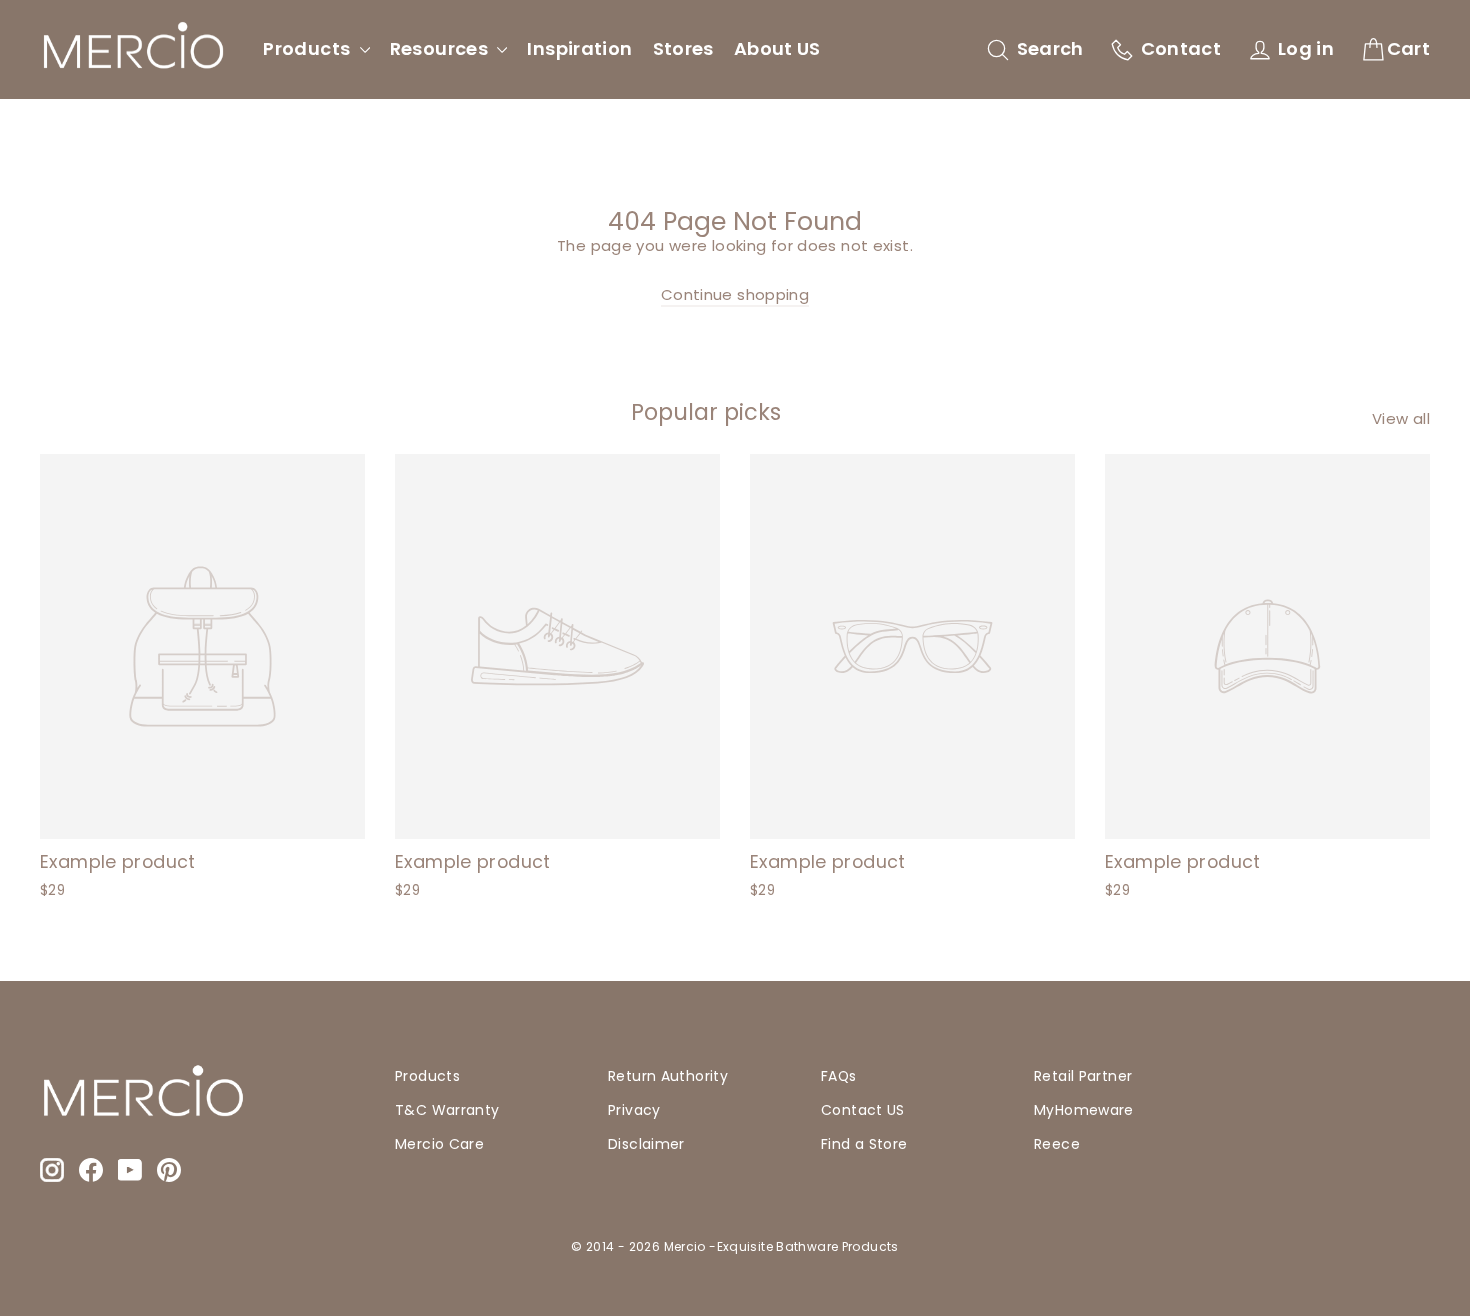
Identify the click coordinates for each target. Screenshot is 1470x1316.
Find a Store (864, 1144)
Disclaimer (646, 1144)
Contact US (863, 1110)
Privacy (634, 1110)
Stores (683, 48)
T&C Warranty (447, 1110)
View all (1401, 418)
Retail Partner (1083, 1076)
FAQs (839, 1076)
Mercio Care (439, 1144)
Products (308, 48)
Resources (441, 48)
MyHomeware (1084, 1110)
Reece (1057, 1144)
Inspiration (579, 48)
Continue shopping (735, 294)
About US (777, 48)
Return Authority (668, 1076)
